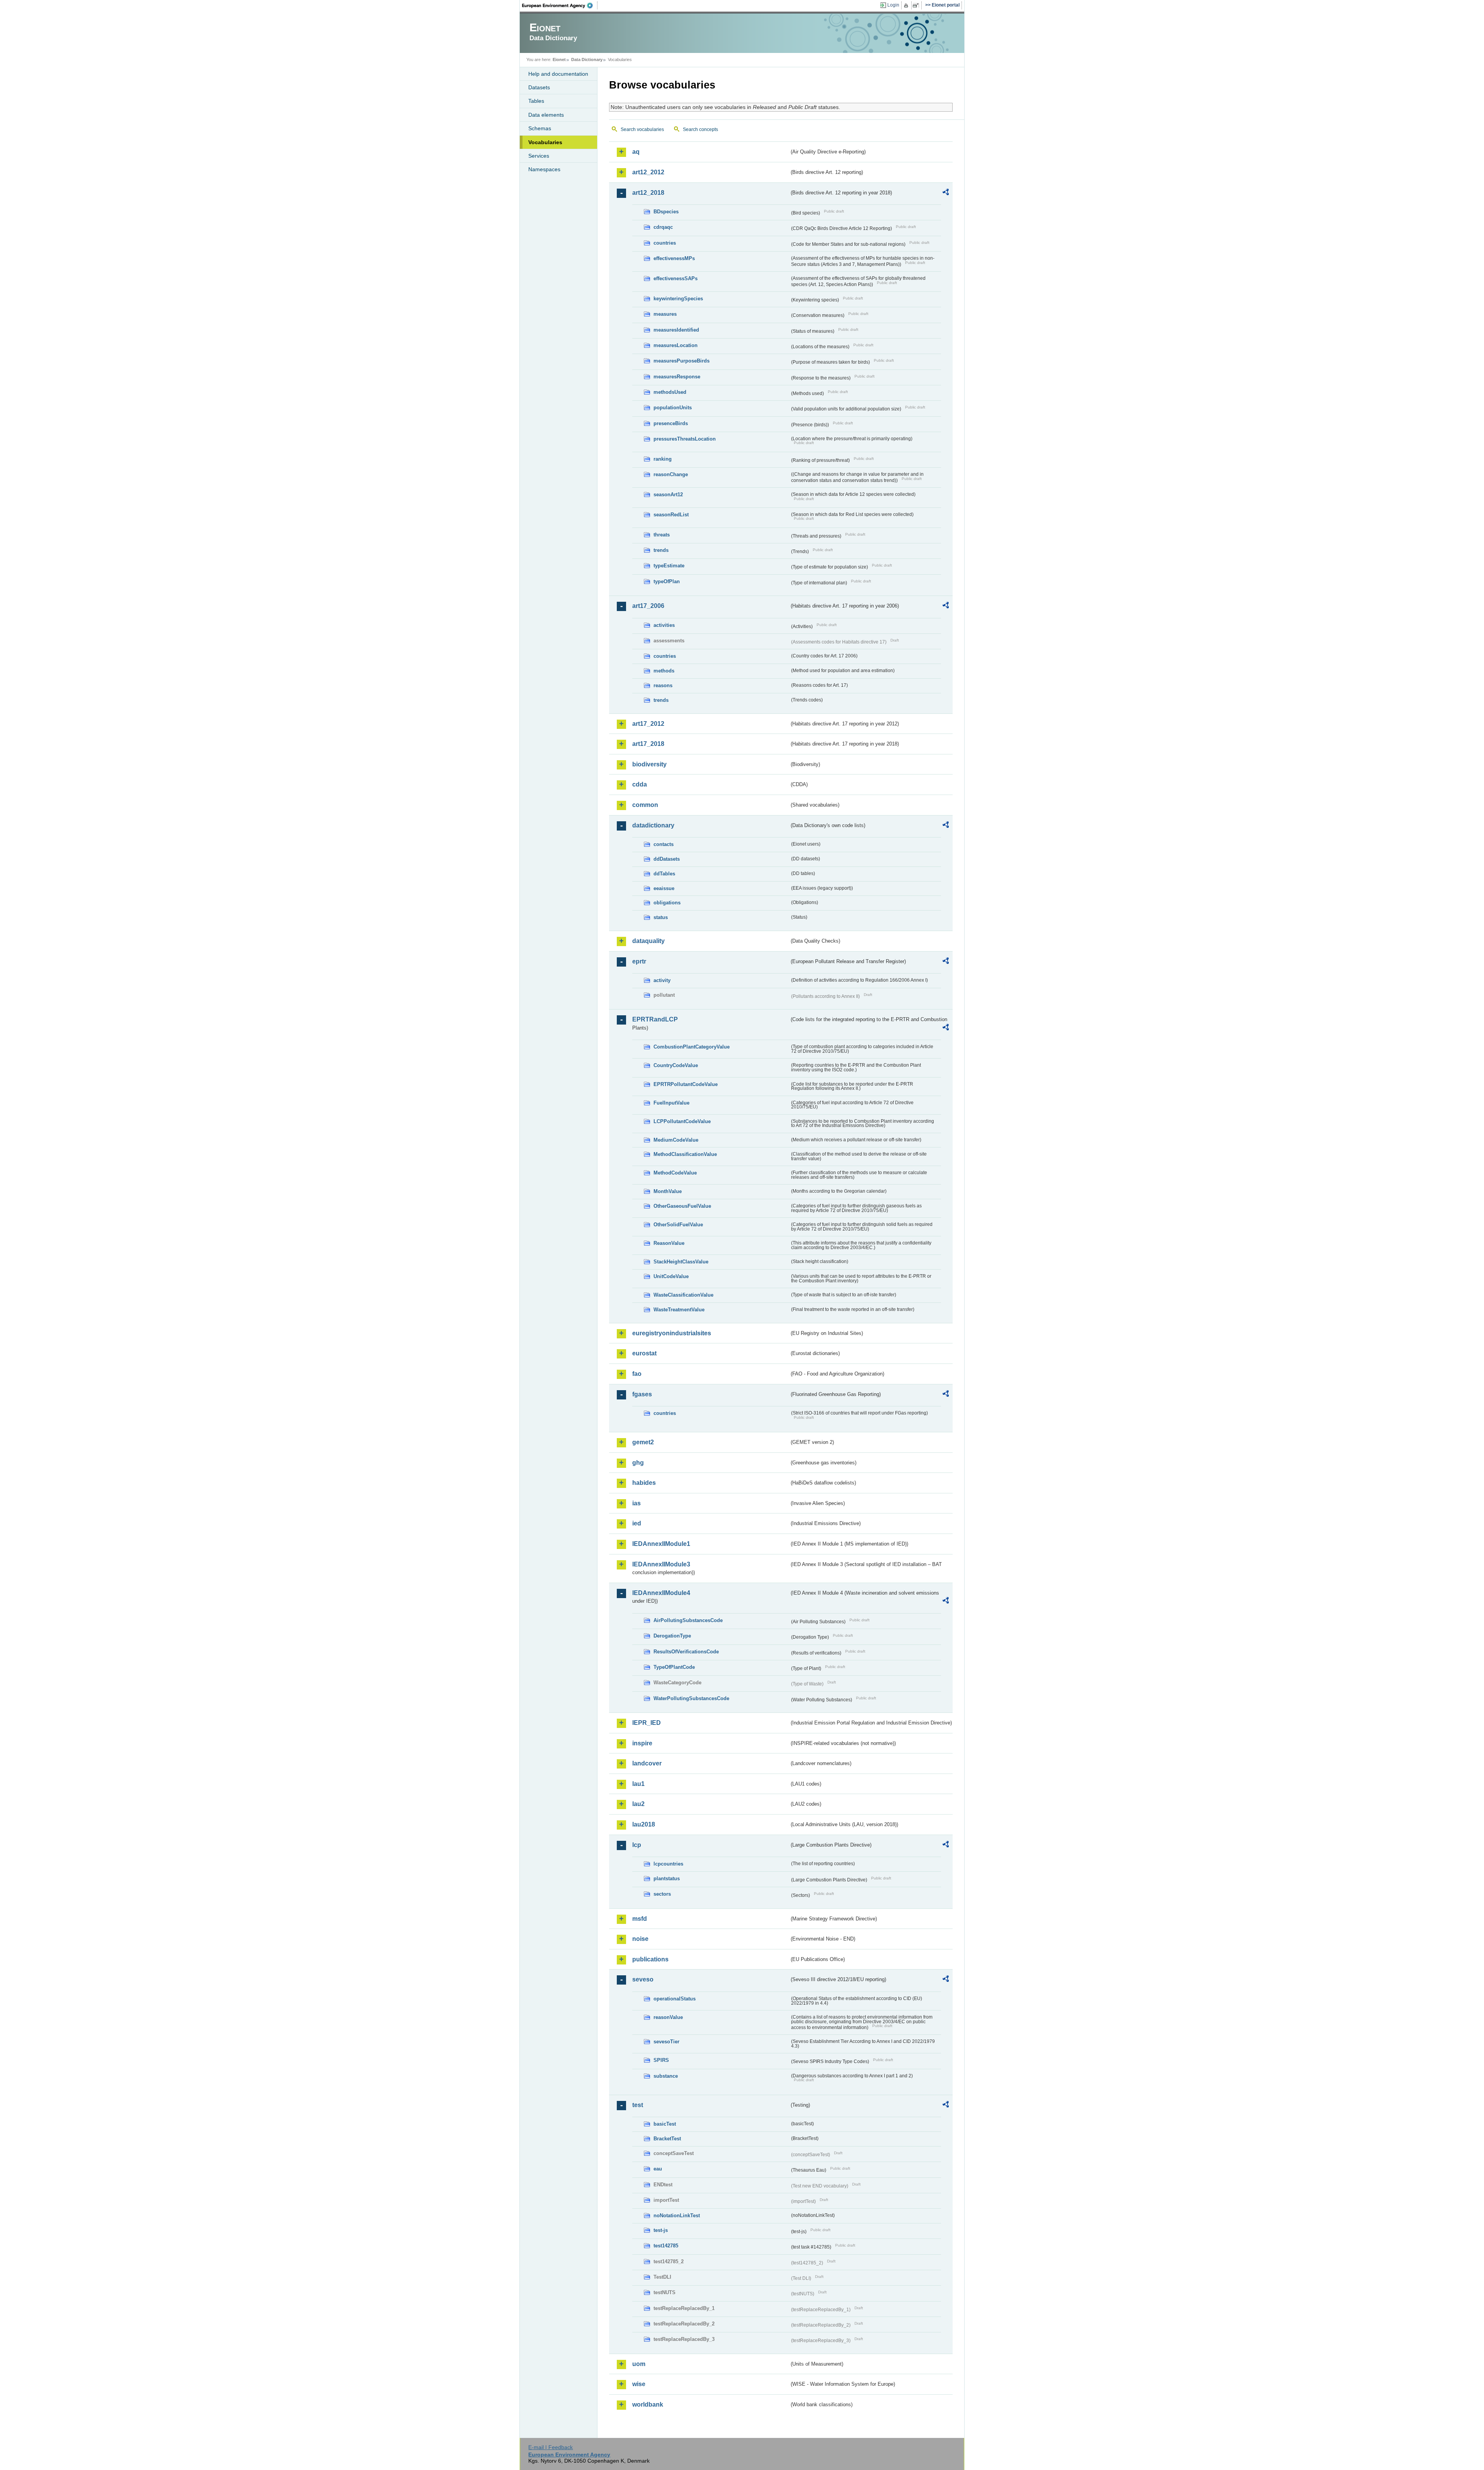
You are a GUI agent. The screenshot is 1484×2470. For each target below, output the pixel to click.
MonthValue (668, 1191)
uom (639, 2364)
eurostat (644, 1353)
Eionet (559, 60)
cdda (640, 784)
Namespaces (544, 169)
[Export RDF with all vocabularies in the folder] (946, 193)
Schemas (540, 128)
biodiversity (649, 764)
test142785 (666, 2246)
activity (662, 980)
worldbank (648, 2404)
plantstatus (667, 1878)
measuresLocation (676, 345)
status (661, 917)
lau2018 (644, 1824)
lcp (637, 1845)
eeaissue (664, 888)
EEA (560, 5)
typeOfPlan (667, 581)
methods (664, 671)
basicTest (665, 2124)
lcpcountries (668, 1864)
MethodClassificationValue (685, 1154)
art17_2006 (648, 606)
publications (650, 1959)
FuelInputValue (671, 1103)
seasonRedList (671, 515)
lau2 (638, 1804)
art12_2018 (648, 193)
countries (665, 243)
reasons (663, 685)
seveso (643, 1979)
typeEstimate (669, 566)
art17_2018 (648, 744)
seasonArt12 (668, 495)
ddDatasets (667, 859)
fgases (642, 1394)
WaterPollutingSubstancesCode (691, 1698)
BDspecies (666, 212)
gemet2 (643, 1442)
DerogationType (672, 1636)
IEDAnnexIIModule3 (661, 1564)
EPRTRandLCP (655, 1019)
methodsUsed (670, 392)
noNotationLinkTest (677, 2216)
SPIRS (661, 2060)
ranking (663, 459)
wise (639, 2384)
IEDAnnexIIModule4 (661, 1593)
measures (665, 314)
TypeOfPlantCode (674, 1667)
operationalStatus (675, 1999)
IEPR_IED (647, 1723)
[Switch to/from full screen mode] (917, 5)
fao (637, 1374)
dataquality (648, 941)
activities (664, 625)
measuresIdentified (676, 330)
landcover (647, 1763)
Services (539, 156)
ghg (638, 1463)
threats (662, 535)
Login (893, 5)
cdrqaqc (663, 227)
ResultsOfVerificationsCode (686, 1652)
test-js (661, 2230)
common (645, 805)
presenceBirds (671, 423)
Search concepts (700, 129)
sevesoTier (666, 2042)
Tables (536, 101)
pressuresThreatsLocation (685, 439)
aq (636, 152)
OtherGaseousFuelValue (682, 1206)
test (638, 2105)
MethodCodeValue (675, 1173)
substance (666, 2076)
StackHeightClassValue (681, 1262)
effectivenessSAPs (676, 278)
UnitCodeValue (671, 1276)
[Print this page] (907, 5)
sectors (662, 1894)
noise (640, 1939)
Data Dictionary (587, 60)
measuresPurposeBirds (682, 361)
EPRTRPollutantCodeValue (686, 1084)
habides (644, 1483)
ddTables (664, 874)
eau (658, 2169)
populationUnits (673, 408)
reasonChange (671, 474)
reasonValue (668, 2017)
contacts (664, 844)
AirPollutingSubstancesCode (688, 1620)
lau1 (638, 1784)
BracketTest (667, 2139)
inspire (642, 1743)
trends (661, 550)
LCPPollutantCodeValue (682, 1121)
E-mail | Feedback (551, 2447)
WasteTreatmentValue (679, 1310)
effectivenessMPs (674, 258)
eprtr (639, 961)
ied (637, 1523)
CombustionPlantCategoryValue (692, 1047)
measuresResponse (677, 377)
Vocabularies (545, 142)
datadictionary (653, 825)
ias (636, 1503)
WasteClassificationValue (683, 1295)
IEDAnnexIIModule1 (661, 1544)
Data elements (546, 115)
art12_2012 (648, 172)
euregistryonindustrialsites (672, 1333)
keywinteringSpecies (678, 299)
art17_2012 (648, 724)
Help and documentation (558, 74)
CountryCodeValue (676, 1065)
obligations (667, 903)
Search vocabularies (642, 129)
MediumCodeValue (676, 1140)
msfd (640, 1919)
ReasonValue (669, 1243)
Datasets (539, 87)
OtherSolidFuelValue (678, 1225)
